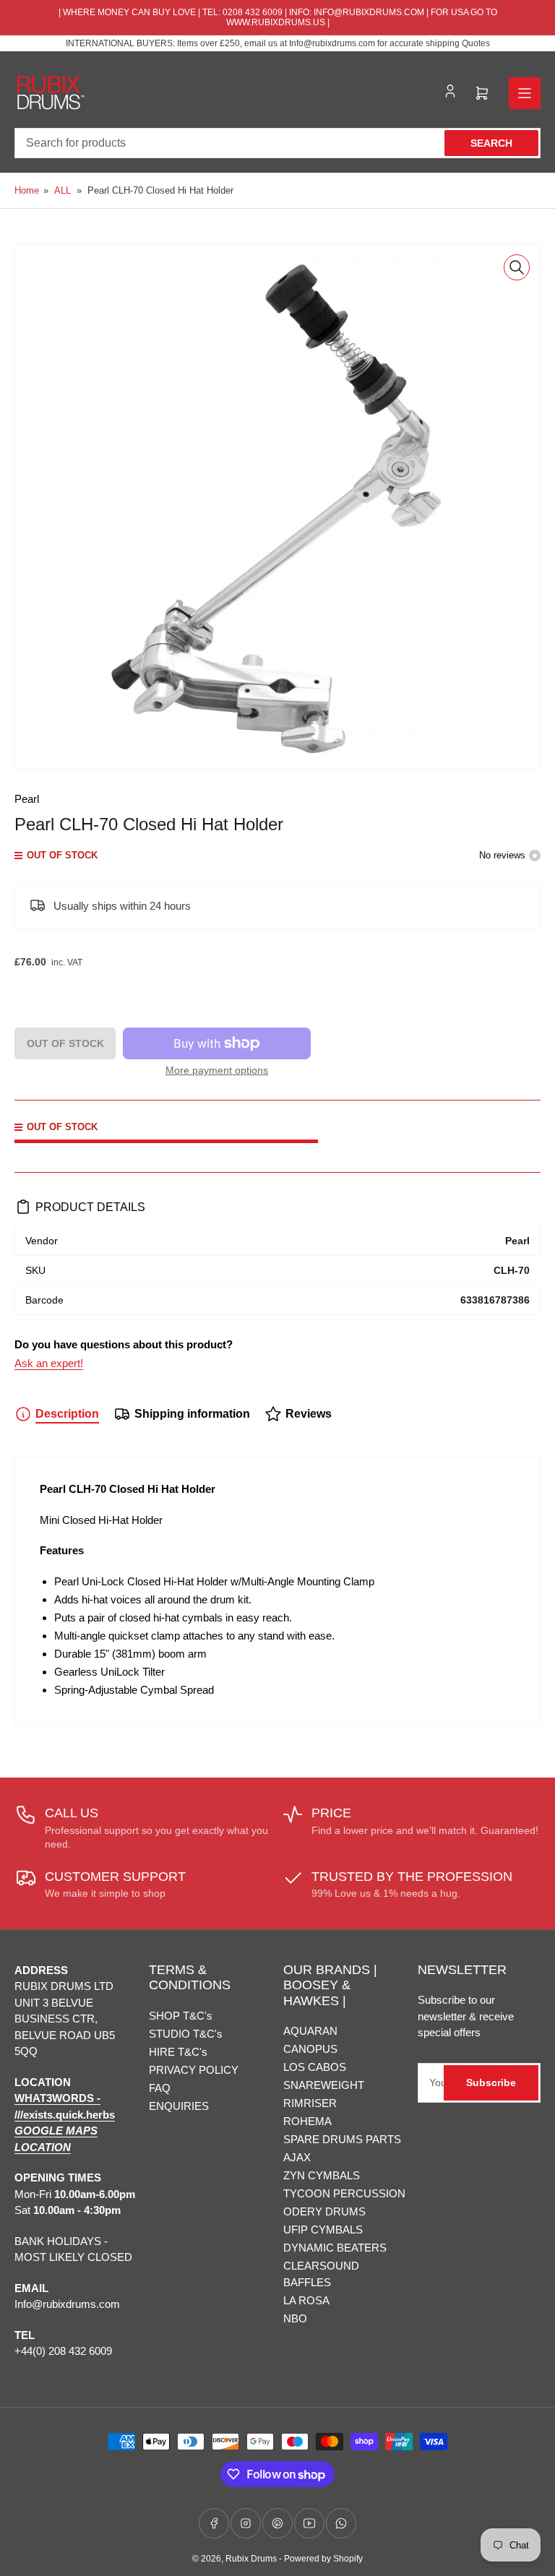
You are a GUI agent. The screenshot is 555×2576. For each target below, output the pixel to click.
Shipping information (192, 1414)
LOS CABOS (315, 2067)
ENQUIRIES (179, 2106)
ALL (63, 190)
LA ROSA (306, 2300)
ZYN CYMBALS (322, 2175)
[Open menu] (525, 93)
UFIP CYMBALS (323, 2230)
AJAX (297, 2157)
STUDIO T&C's (186, 2034)
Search (491, 143)
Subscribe (491, 2082)
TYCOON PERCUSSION (344, 2193)
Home (27, 190)
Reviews (309, 1414)
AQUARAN (310, 2031)
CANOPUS (310, 2049)
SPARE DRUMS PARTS (342, 2139)
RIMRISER (310, 2103)
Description (67, 1414)
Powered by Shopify (323, 2559)
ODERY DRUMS (324, 2211)
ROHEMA (307, 2121)
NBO (295, 2318)
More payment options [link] (217, 1070)
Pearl (27, 799)
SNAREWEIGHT (324, 2085)
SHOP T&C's (181, 2016)
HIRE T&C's (178, 2052)
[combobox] (277, 143)
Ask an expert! (49, 1363)
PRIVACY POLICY (194, 2070)
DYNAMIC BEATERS (335, 2248)
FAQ (160, 2088)
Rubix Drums (251, 2559)
